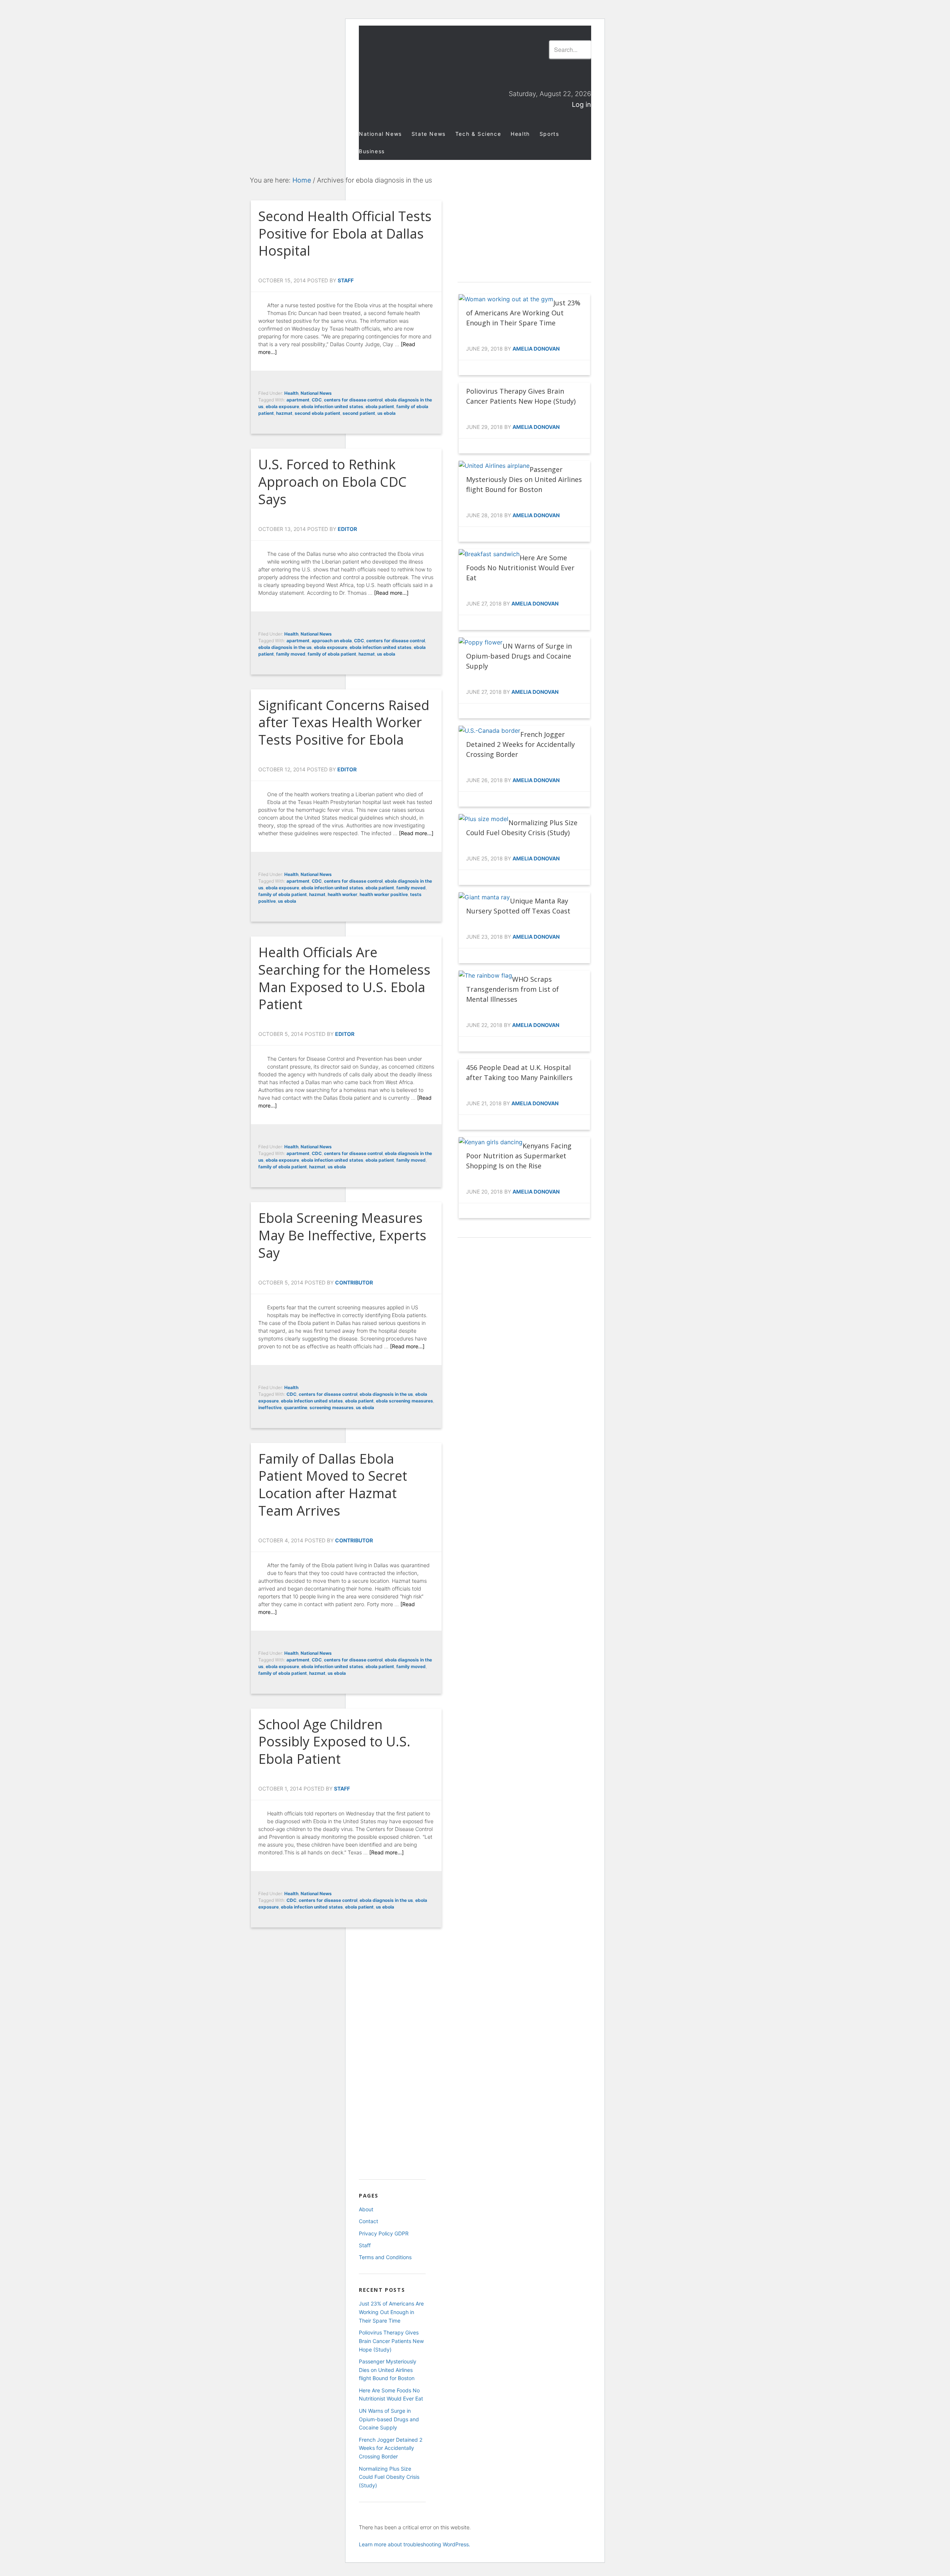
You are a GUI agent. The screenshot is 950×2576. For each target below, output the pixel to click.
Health (291, 393)
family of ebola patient (332, 654)
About (366, 2209)
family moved (291, 654)
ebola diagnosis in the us (285, 647)
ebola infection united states (332, 406)
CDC (317, 400)
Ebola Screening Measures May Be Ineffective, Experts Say (342, 1235)
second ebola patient (317, 413)
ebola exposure (282, 406)
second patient (359, 413)
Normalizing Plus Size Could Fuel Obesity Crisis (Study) (389, 2477)
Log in (582, 104)
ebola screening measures (404, 1401)
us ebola (386, 413)
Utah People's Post (426, 65)
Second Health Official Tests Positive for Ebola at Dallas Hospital (345, 234)
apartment (298, 400)
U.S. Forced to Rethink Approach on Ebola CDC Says (332, 482)
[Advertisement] (524, 221)
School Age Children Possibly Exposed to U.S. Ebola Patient (334, 1742)
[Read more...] (391, 593)
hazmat (284, 413)
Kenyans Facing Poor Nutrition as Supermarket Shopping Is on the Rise (519, 1156)
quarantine (296, 1407)
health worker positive (384, 894)
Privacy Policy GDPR (384, 2233)
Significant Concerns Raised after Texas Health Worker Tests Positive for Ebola (344, 723)
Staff (365, 2245)
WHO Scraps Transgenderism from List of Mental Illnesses (512, 989)
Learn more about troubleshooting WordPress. (415, 2544)
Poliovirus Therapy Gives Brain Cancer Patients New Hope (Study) (391, 2341)
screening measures (332, 1407)
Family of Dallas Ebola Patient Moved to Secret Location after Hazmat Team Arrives (333, 1485)
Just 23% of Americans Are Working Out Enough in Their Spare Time (523, 313)
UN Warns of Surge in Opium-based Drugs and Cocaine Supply (519, 656)
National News (316, 393)
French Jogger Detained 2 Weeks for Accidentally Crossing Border (520, 744)
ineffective (270, 1407)
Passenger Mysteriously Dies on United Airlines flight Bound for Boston (524, 479)
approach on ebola (332, 641)
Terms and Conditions (385, 2257)
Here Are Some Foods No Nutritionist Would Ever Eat (520, 568)
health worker (343, 894)
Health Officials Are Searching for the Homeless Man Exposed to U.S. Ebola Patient (344, 978)
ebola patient (380, 406)
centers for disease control (353, 400)
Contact (368, 2221)
